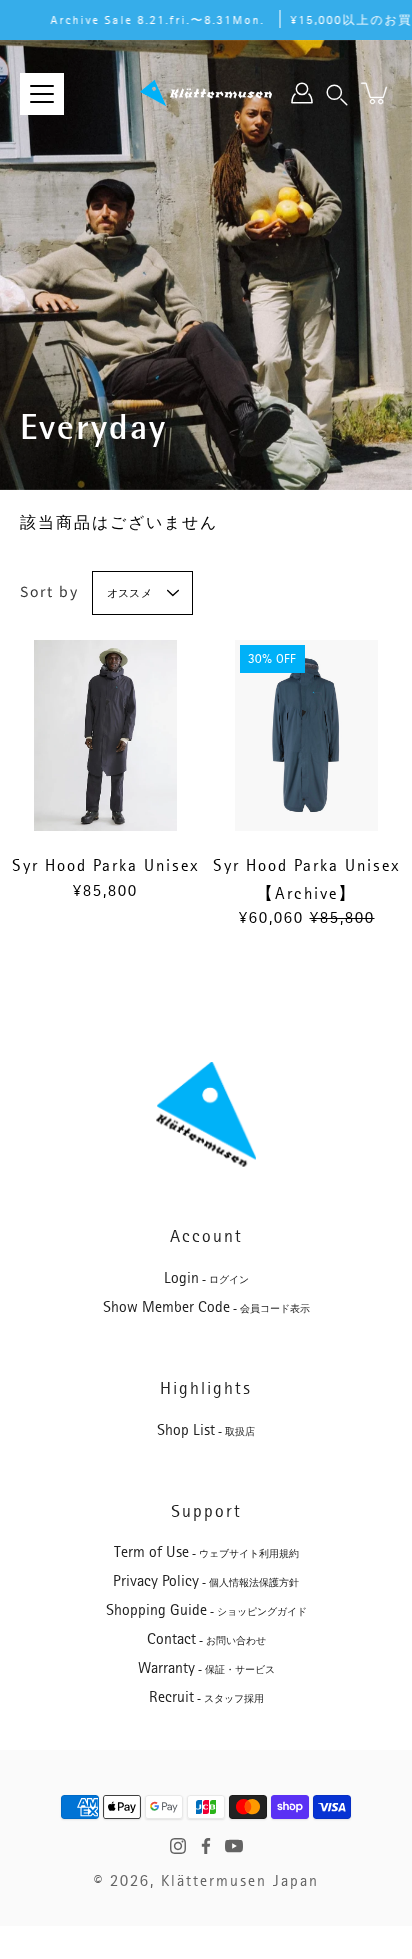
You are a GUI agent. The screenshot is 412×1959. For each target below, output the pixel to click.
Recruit (206, 1697)
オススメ (129, 594)
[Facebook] (206, 1846)
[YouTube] (234, 1846)
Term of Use (206, 1552)
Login (206, 1278)
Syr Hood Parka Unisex (106, 865)
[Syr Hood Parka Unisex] (105, 735)
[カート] (376, 93)
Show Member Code (206, 1307)
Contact (206, 1639)
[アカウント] (302, 93)
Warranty (206, 1668)
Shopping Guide (206, 1610)
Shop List (206, 1430)
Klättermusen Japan (240, 1881)
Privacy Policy (206, 1581)
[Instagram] (178, 1846)
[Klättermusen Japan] (206, 93)
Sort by (49, 591)
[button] (337, 93)
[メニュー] (42, 94)
